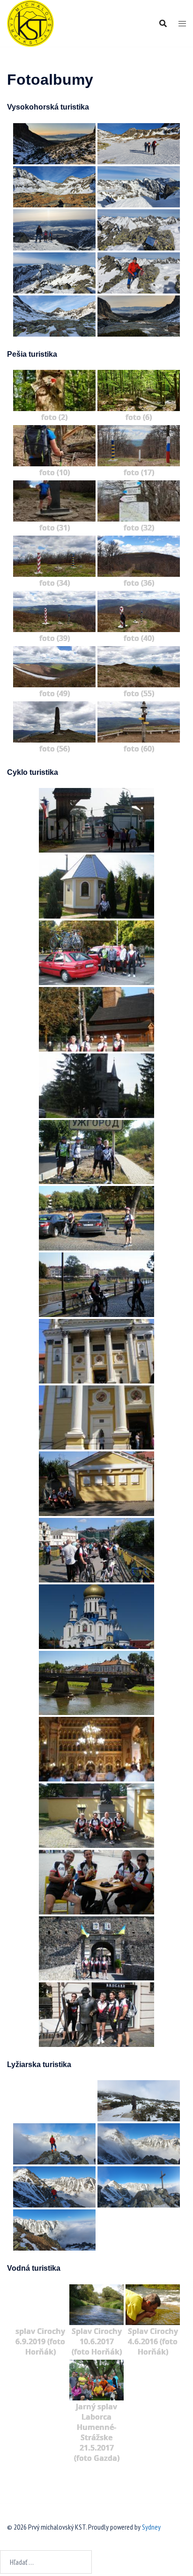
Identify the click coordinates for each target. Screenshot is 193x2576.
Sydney (151, 2527)
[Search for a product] (163, 23)
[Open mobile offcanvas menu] (182, 24)
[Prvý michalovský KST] (30, 22)
